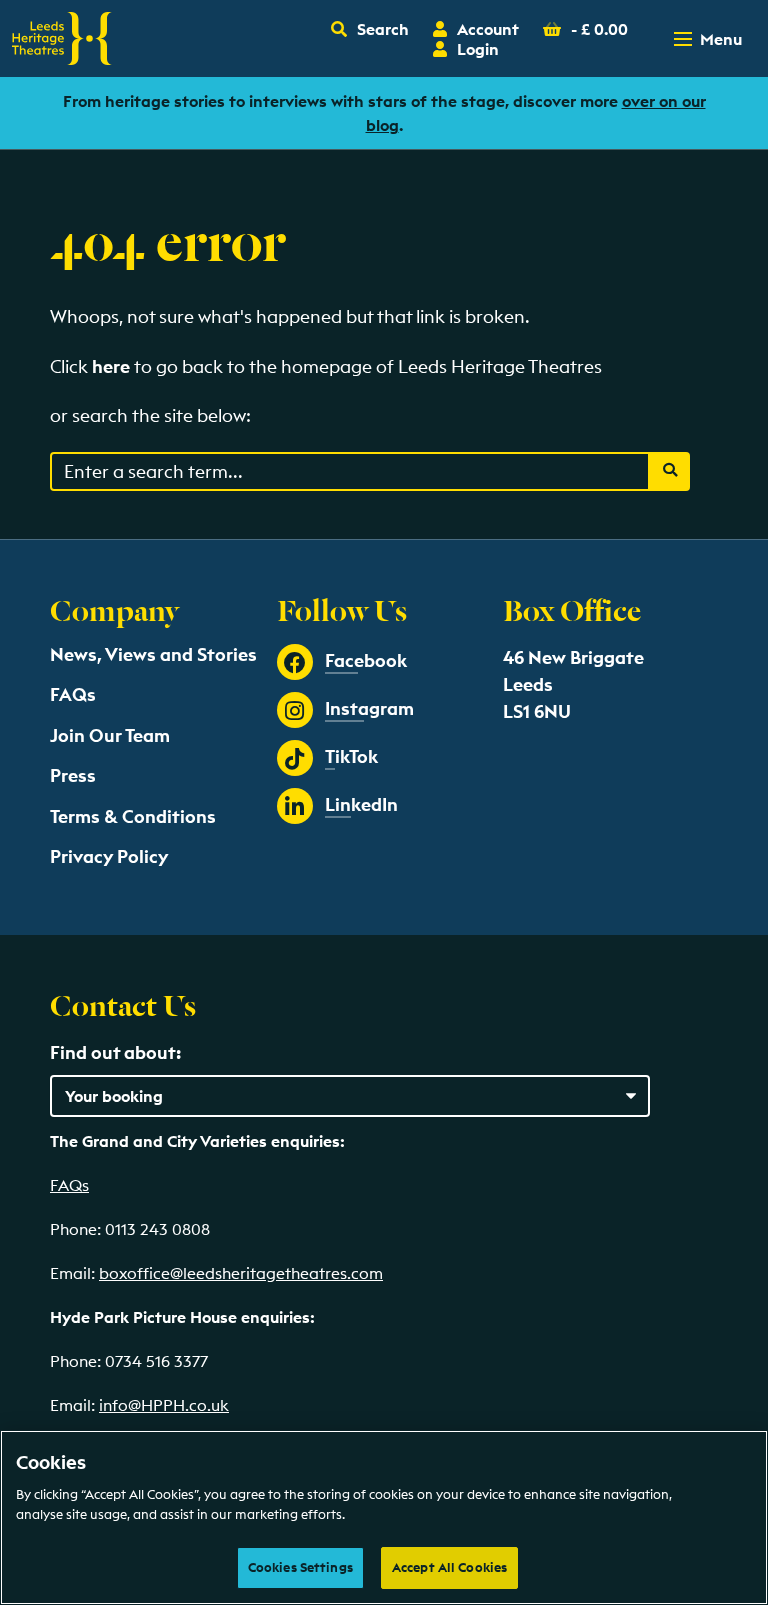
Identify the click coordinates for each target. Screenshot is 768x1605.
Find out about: (115, 1052)
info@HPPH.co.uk (164, 1405)
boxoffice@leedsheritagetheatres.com (241, 1273)
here (111, 366)
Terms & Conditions (133, 816)
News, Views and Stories (153, 654)
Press (73, 775)
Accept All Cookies (449, 1567)
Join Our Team (110, 735)
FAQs (73, 694)
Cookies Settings (300, 1567)
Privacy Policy (109, 856)
